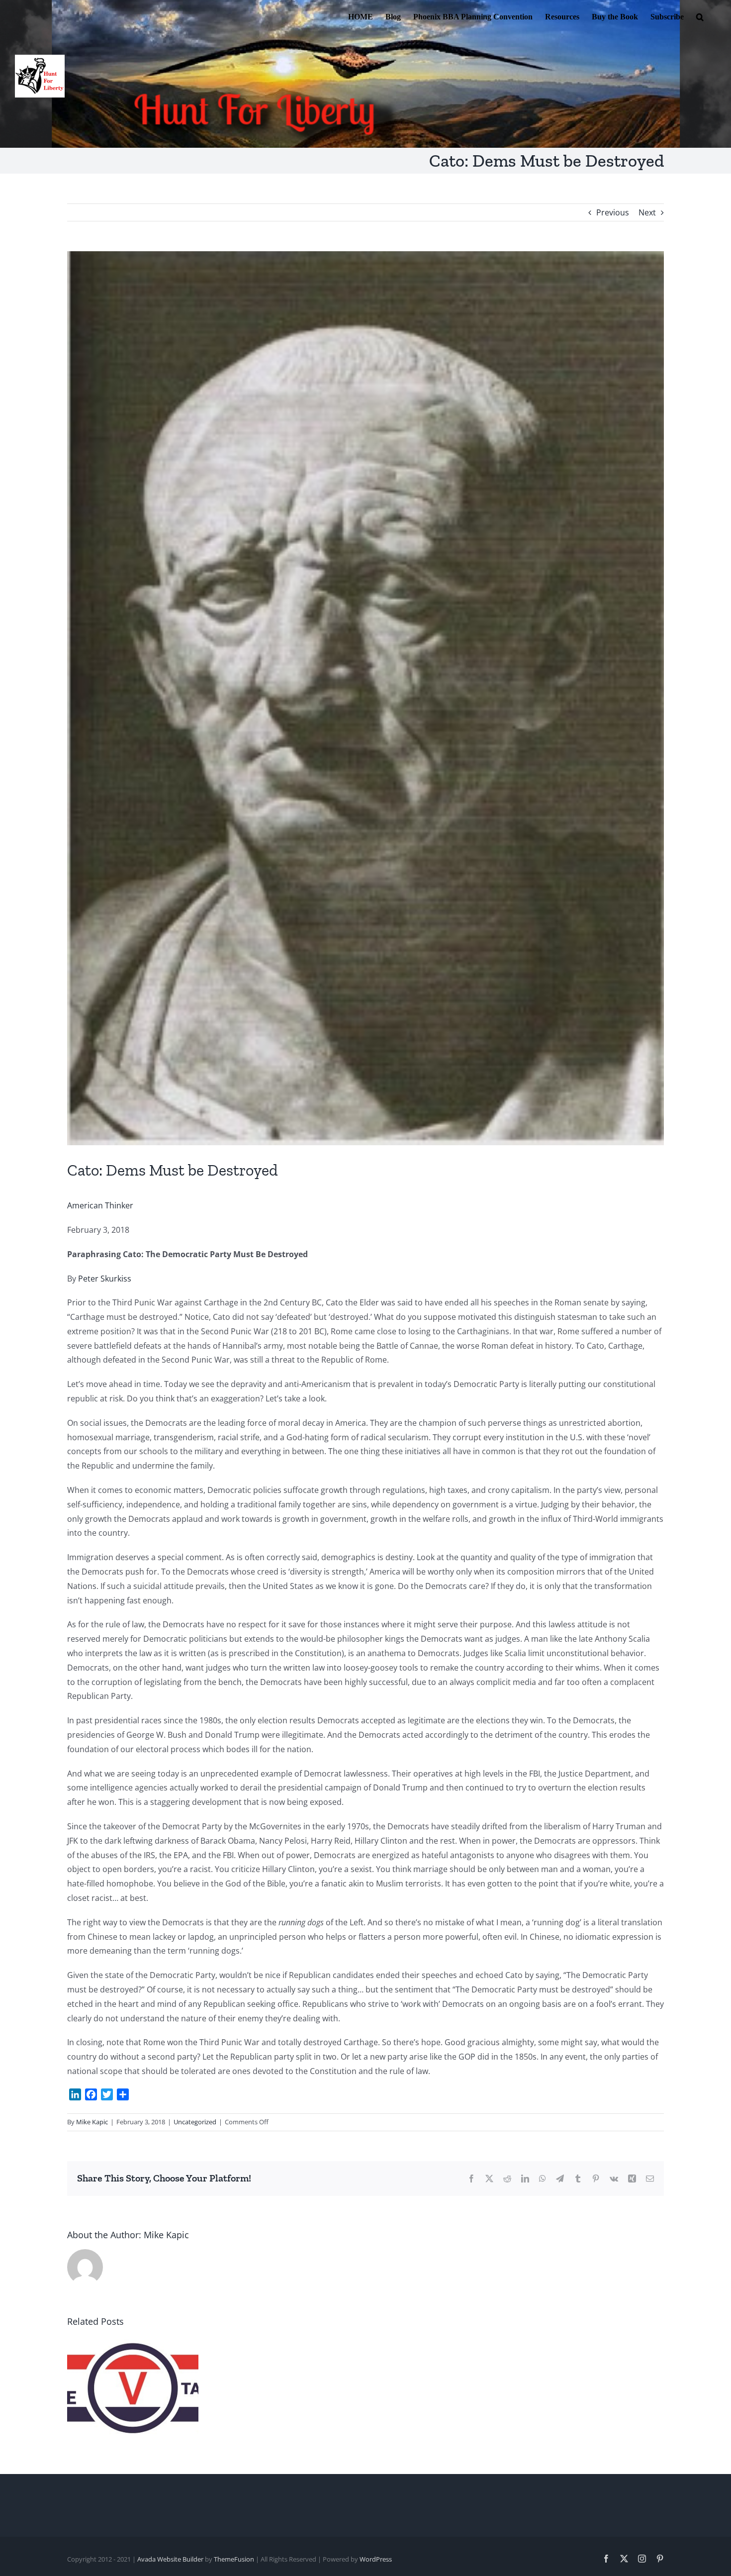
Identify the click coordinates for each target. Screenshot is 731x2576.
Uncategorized (195, 2122)
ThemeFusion (234, 2559)
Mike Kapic (92, 2122)
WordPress (376, 2559)
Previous (613, 212)
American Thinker (100, 1205)
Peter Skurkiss (105, 1279)
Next (647, 212)
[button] (700, 16)
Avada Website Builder (170, 2559)
